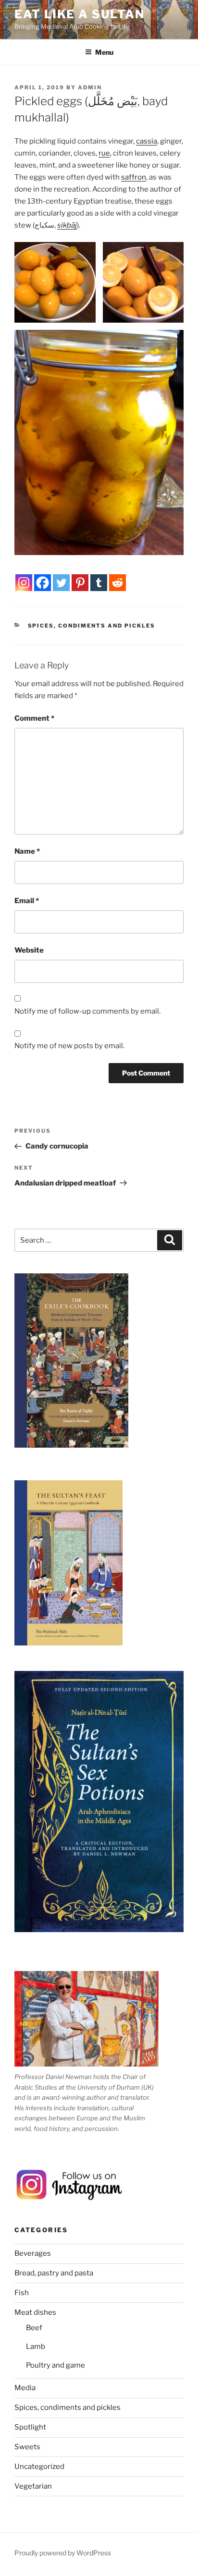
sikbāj (67, 225)
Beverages (33, 2253)
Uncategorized (39, 2467)
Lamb (36, 2346)
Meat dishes (35, 2312)
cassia (147, 141)
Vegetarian (33, 2486)
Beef (34, 2328)
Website (29, 950)
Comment (34, 718)
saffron (134, 177)
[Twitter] (61, 583)
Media (25, 2388)
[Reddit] (118, 583)
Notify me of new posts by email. (69, 1046)
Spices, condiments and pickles (92, 626)
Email (27, 901)
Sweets (27, 2447)
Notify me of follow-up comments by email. (87, 1011)
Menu (104, 52)
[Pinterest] (80, 583)
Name (27, 851)
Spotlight (30, 2427)
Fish (22, 2293)
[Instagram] (24, 583)
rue (104, 153)
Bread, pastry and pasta (54, 2273)
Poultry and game (56, 2365)
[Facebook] (43, 583)
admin (90, 87)
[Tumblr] (99, 583)
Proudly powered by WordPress (63, 2553)
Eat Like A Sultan (80, 14)
